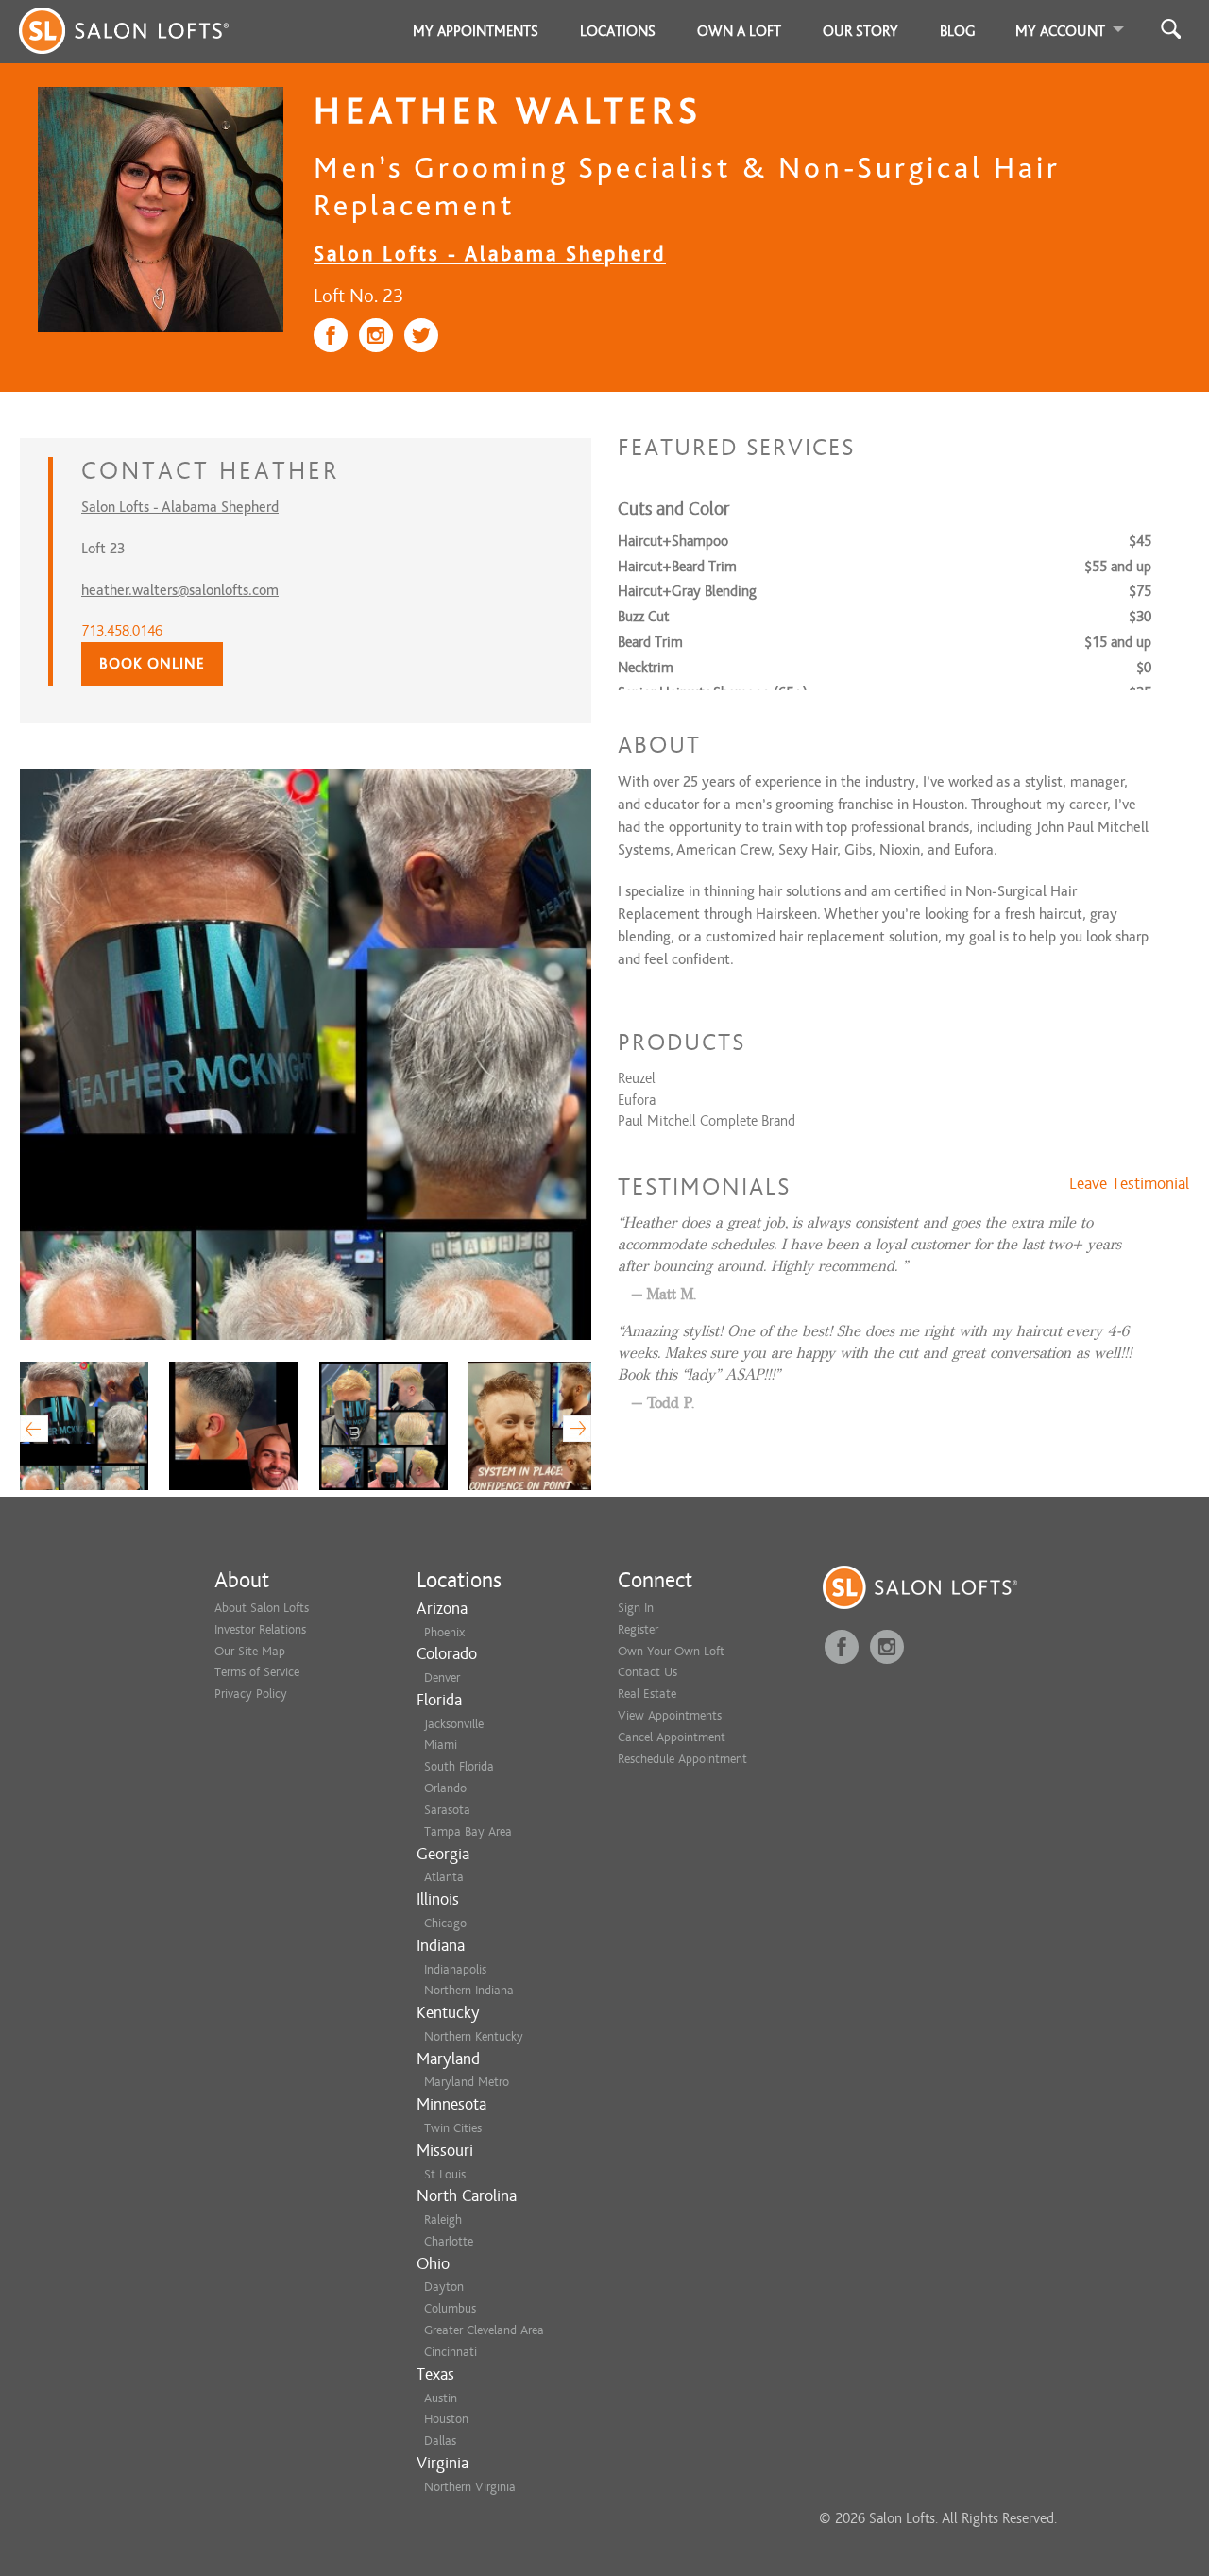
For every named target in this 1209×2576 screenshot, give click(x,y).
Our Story (860, 31)
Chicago (445, 1923)
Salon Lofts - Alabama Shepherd (490, 254)
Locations (618, 31)
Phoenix (444, 1632)
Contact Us (647, 1672)
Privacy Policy (251, 1694)
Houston (446, 2419)
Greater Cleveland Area (484, 2330)
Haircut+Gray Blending (687, 591)
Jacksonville (454, 1724)
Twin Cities (453, 2128)
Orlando (445, 1788)
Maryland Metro (467, 2082)
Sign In (636, 1608)
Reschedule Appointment (682, 1759)
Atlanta (444, 1877)
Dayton (444, 2287)
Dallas (440, 2440)
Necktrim (646, 668)
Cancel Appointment (672, 1737)
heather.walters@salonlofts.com (180, 590)
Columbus (450, 2308)
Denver (442, 1678)
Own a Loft (739, 31)
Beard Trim (650, 642)
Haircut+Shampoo (673, 541)
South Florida (459, 1766)
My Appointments (476, 31)
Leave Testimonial (1129, 1184)
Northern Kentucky (474, 2036)
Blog (958, 31)
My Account (1060, 31)
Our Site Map (250, 1651)
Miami (441, 1745)
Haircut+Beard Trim (677, 567)
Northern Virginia (470, 2487)
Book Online (152, 664)
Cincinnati (451, 2352)
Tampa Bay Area (468, 1831)
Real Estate (647, 1694)
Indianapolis (455, 1969)
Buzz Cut (643, 617)
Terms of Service (257, 1672)
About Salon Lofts (262, 1608)
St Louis (445, 2174)
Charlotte (449, 2241)
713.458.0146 (122, 631)
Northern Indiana (469, 1990)
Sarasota (447, 1810)
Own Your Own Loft (671, 1651)
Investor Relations (260, 1629)
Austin (441, 2398)
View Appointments (670, 1715)
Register (638, 1629)
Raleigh (443, 2220)
